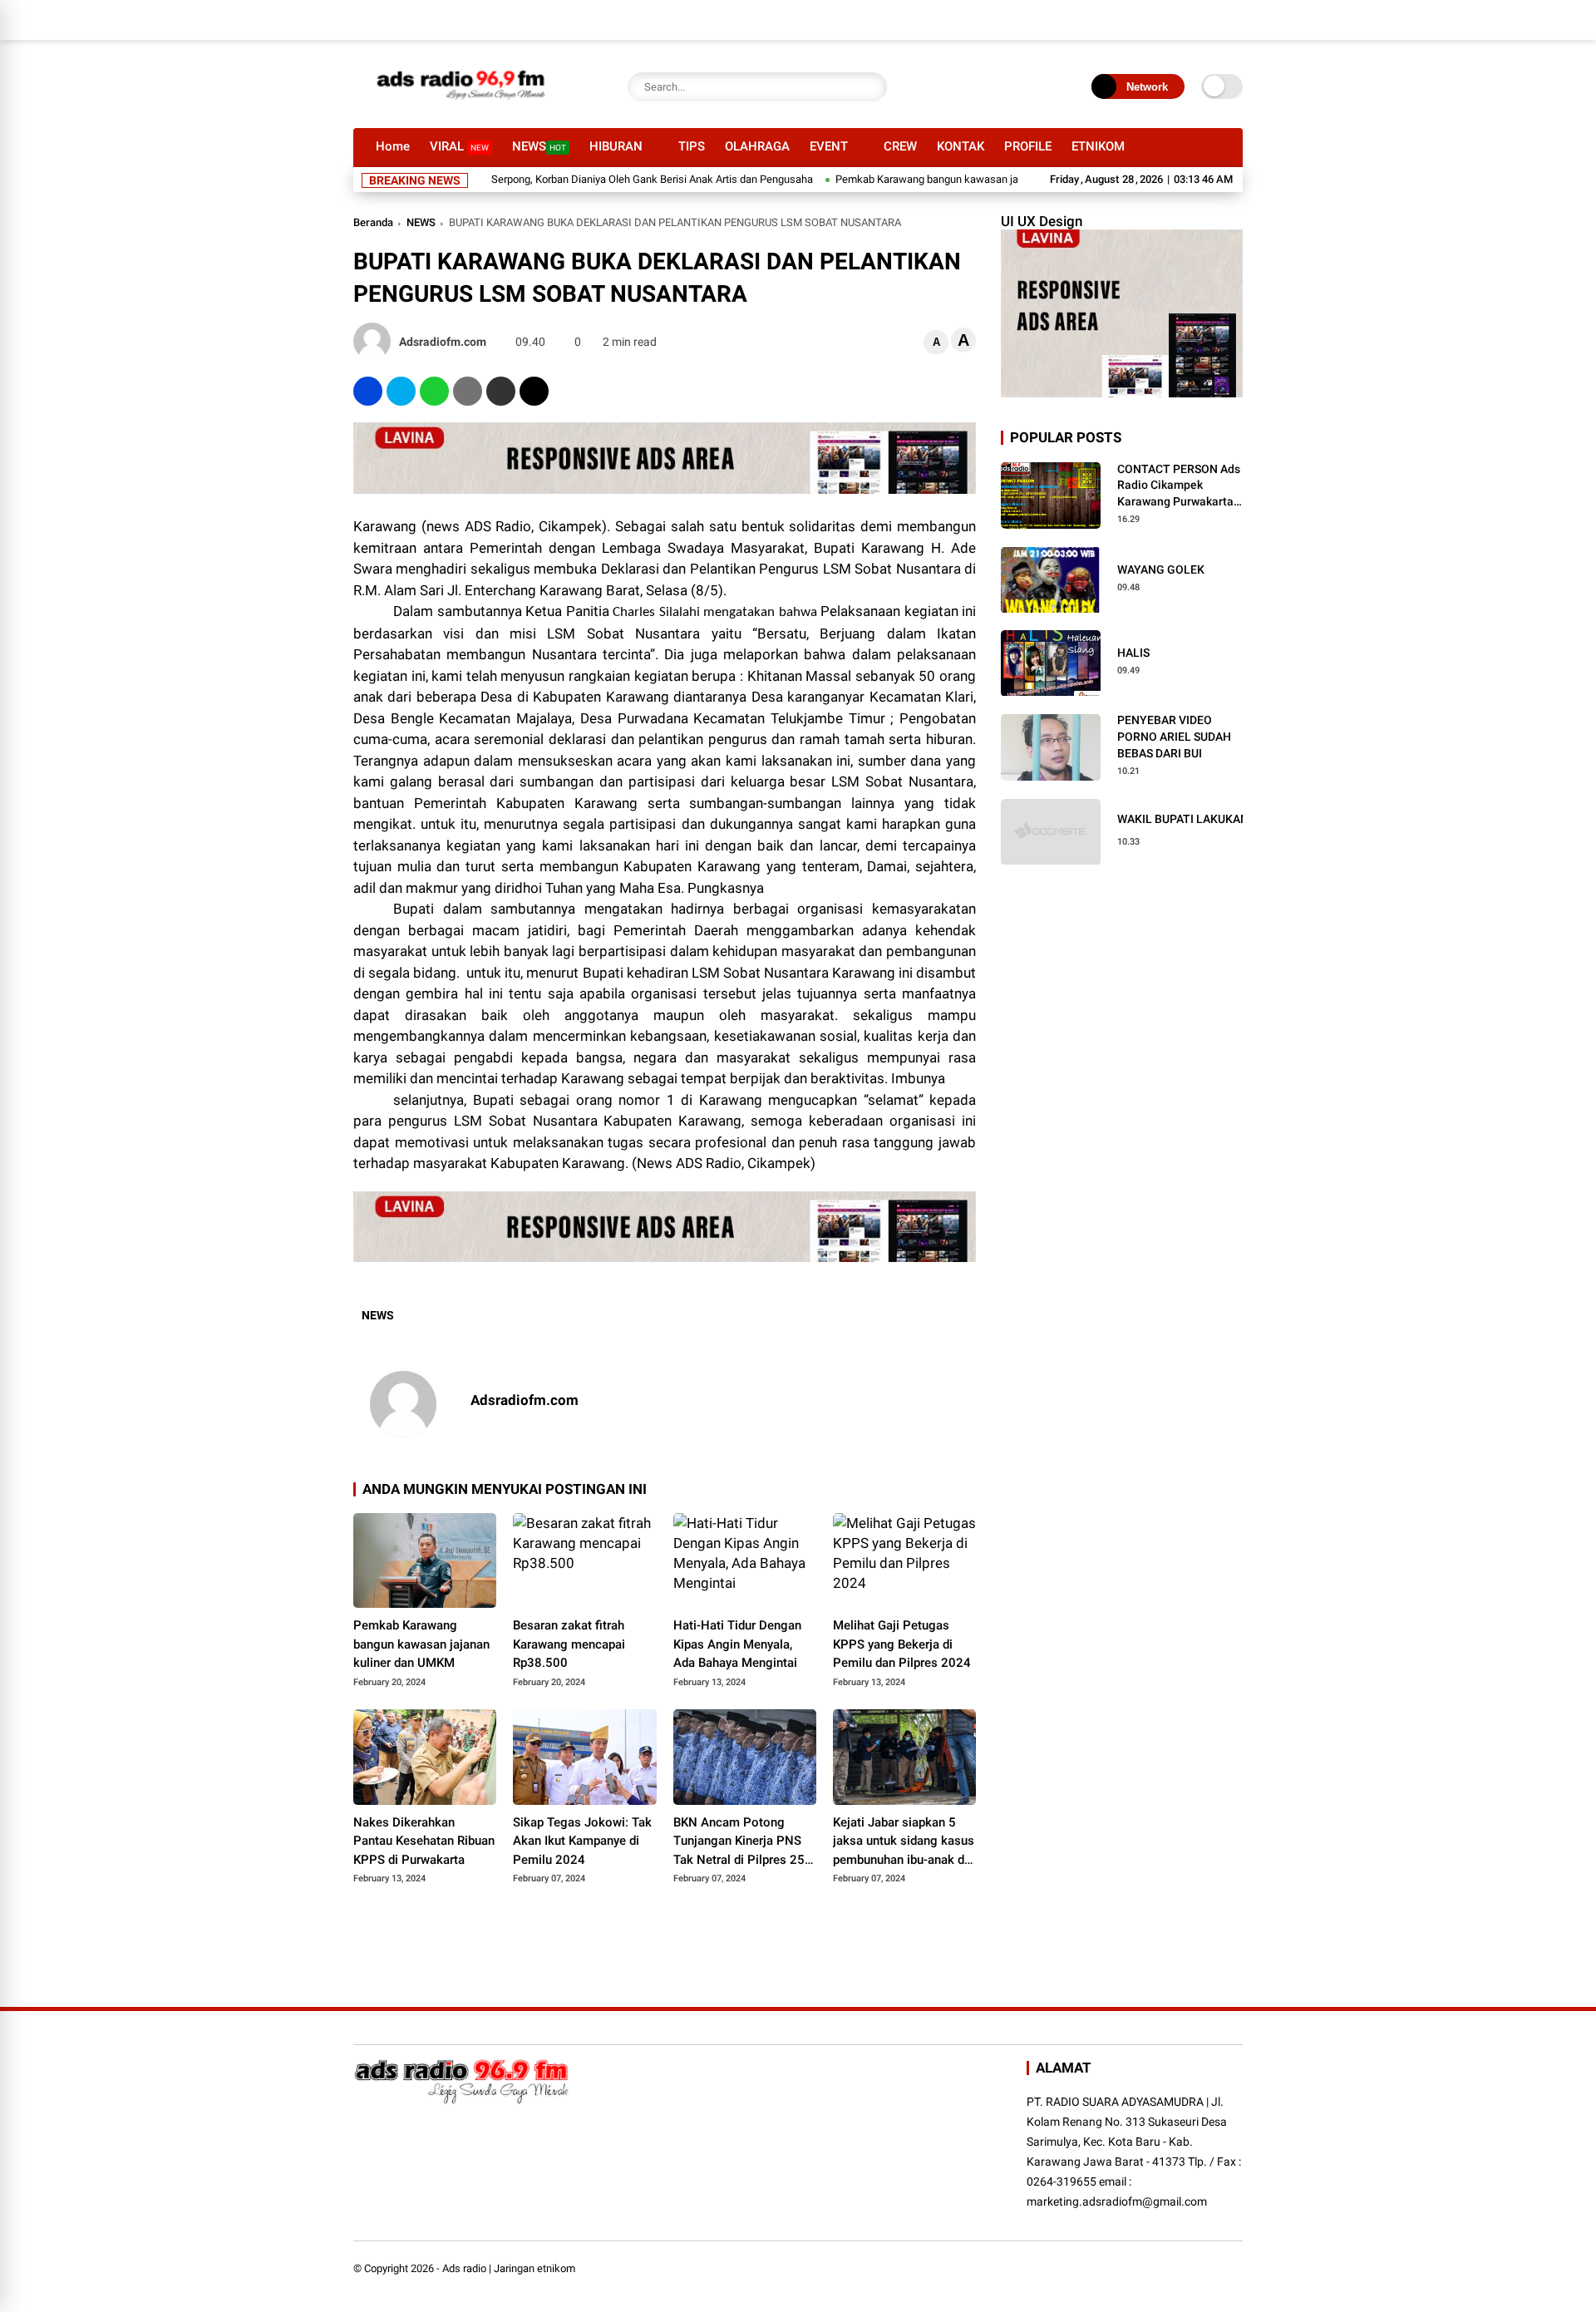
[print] (468, 391)
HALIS (1133, 653)
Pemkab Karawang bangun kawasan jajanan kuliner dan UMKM (934, 179)
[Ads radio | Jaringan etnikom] (461, 106)
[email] (501, 391)
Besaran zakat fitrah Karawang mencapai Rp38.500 (569, 1644)
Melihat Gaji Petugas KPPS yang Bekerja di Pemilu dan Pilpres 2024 (902, 1644)
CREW (900, 146)
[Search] (870, 87)
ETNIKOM (1098, 146)
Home (393, 146)
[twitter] (401, 391)
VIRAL (459, 146)
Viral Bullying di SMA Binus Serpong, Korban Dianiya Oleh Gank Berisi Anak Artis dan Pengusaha (539, 179)
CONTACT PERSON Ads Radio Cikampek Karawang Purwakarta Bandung (1179, 486)
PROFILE (1028, 146)
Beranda (373, 222)
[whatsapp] (434, 391)
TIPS (692, 146)
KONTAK (961, 146)
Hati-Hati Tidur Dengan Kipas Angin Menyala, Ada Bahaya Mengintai (737, 1644)
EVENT (829, 146)
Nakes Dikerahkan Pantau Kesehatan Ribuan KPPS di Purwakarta (424, 1841)
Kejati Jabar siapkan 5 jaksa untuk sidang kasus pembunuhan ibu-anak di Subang (904, 1842)
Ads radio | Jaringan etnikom (509, 2268)
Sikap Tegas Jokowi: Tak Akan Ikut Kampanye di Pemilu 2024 (582, 1841)
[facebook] (368, 391)
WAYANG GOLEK (1161, 569)
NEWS (539, 146)
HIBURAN (616, 146)
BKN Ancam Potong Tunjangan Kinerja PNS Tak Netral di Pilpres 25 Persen (739, 1842)
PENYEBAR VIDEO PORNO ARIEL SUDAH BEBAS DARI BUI (1174, 737)
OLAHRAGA (757, 146)
